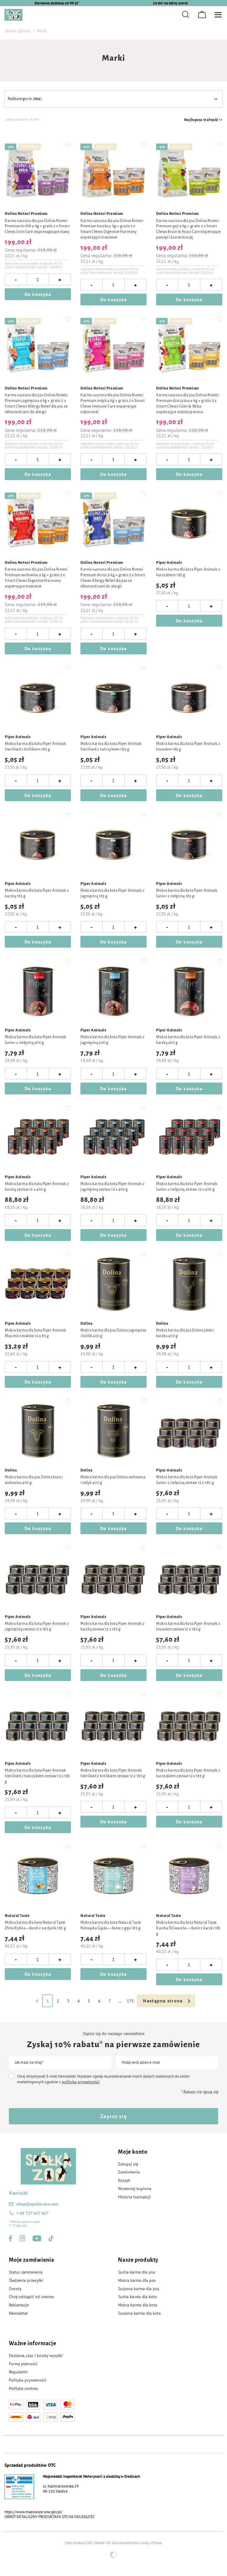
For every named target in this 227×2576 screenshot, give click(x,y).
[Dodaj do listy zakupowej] (68, 144)
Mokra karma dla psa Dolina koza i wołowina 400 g (34, 1480)
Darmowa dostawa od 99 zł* (57, 3)
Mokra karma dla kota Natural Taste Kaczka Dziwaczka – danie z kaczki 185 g (188, 1928)
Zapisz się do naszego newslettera (114, 2034)
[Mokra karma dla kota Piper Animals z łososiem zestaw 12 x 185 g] (189, 1577)
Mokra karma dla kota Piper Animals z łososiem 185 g (188, 747)
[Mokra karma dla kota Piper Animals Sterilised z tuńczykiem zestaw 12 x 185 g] (38, 1724)
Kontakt (18, 2193)
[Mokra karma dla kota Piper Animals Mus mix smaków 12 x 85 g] (38, 1284)
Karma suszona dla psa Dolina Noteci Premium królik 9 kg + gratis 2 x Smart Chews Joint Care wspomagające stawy (37, 226)
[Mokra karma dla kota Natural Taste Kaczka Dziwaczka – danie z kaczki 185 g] (189, 1876)
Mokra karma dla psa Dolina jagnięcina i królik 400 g (113, 1333)
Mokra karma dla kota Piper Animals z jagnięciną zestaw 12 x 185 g (37, 1626)
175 (130, 2001)
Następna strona (163, 2001)
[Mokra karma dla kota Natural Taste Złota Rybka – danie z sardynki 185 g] (38, 1876)
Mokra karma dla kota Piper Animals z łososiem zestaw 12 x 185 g (188, 1626)
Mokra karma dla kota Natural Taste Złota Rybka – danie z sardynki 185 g (35, 1925)
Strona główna (18, 31)
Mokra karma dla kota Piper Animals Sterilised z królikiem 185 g (35, 747)
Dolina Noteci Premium (26, 214)
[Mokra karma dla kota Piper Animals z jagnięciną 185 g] (113, 844)
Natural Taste (17, 1916)
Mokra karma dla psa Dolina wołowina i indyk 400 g (113, 1480)
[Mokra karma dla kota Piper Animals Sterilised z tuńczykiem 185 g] (113, 698)
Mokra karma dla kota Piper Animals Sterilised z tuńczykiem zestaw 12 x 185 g (37, 1776)
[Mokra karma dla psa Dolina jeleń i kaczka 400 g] (189, 1284)
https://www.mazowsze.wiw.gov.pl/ (33, 2512)
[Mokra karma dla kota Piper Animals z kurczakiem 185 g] (189, 523)
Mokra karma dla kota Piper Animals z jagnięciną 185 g (112, 893)
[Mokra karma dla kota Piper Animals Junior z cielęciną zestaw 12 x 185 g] (189, 1431)
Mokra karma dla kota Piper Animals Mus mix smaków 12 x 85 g (35, 1333)
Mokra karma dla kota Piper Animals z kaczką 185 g (37, 893)
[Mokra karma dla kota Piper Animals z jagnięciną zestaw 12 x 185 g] (38, 1577)
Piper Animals (169, 563)
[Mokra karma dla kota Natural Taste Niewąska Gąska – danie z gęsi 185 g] (113, 1876)
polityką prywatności (81, 2082)
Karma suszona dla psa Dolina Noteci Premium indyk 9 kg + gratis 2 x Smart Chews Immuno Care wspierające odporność (113, 404)
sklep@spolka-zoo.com (37, 2204)
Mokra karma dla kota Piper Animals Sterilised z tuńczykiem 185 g (111, 747)
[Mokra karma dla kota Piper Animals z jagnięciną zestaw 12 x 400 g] (113, 1138)
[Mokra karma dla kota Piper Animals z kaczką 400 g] (189, 991)
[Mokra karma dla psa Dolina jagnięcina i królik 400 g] (113, 1284)
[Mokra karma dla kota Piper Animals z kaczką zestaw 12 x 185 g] (113, 1577)
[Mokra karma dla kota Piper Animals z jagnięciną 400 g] (113, 991)
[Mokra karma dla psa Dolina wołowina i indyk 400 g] (113, 1431)
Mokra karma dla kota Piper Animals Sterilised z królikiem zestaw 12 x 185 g (113, 1773)
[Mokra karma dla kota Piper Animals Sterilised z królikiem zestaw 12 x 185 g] (113, 1724)
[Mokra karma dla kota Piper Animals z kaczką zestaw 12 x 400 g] (38, 1138)
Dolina (86, 1324)
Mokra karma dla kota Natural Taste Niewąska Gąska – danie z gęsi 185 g (111, 1925)
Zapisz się (113, 2116)
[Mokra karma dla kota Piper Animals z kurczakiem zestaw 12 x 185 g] (189, 1724)
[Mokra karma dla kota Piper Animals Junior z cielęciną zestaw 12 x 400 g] (189, 1138)
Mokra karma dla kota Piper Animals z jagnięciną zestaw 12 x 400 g (112, 1187)
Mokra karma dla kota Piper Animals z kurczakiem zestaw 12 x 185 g (188, 1773)
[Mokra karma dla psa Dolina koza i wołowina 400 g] (38, 1431)
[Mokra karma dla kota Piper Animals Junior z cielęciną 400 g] (38, 991)
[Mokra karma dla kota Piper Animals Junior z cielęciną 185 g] (189, 844)
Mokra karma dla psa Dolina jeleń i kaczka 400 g (185, 1333)
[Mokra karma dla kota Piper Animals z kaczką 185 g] (38, 844)
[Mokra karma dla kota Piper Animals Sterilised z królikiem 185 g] (38, 698)
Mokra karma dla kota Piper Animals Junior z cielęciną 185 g (187, 893)
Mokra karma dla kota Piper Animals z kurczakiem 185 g (188, 572)
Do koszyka (38, 294)
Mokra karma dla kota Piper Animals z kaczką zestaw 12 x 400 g (37, 1187)
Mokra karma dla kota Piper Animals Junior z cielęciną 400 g (35, 1040)
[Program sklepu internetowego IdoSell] (113, 2555)
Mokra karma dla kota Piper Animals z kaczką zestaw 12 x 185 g (112, 1626)
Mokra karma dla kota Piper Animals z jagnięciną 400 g (112, 1040)
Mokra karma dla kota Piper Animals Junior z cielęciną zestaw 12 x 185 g (187, 1480)
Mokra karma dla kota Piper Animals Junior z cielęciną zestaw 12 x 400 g (187, 1187)
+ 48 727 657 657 (32, 2213)
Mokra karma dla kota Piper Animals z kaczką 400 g (188, 1040)
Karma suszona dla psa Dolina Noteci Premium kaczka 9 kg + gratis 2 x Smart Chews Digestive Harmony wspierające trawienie (112, 229)
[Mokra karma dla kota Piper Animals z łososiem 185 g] (189, 698)
